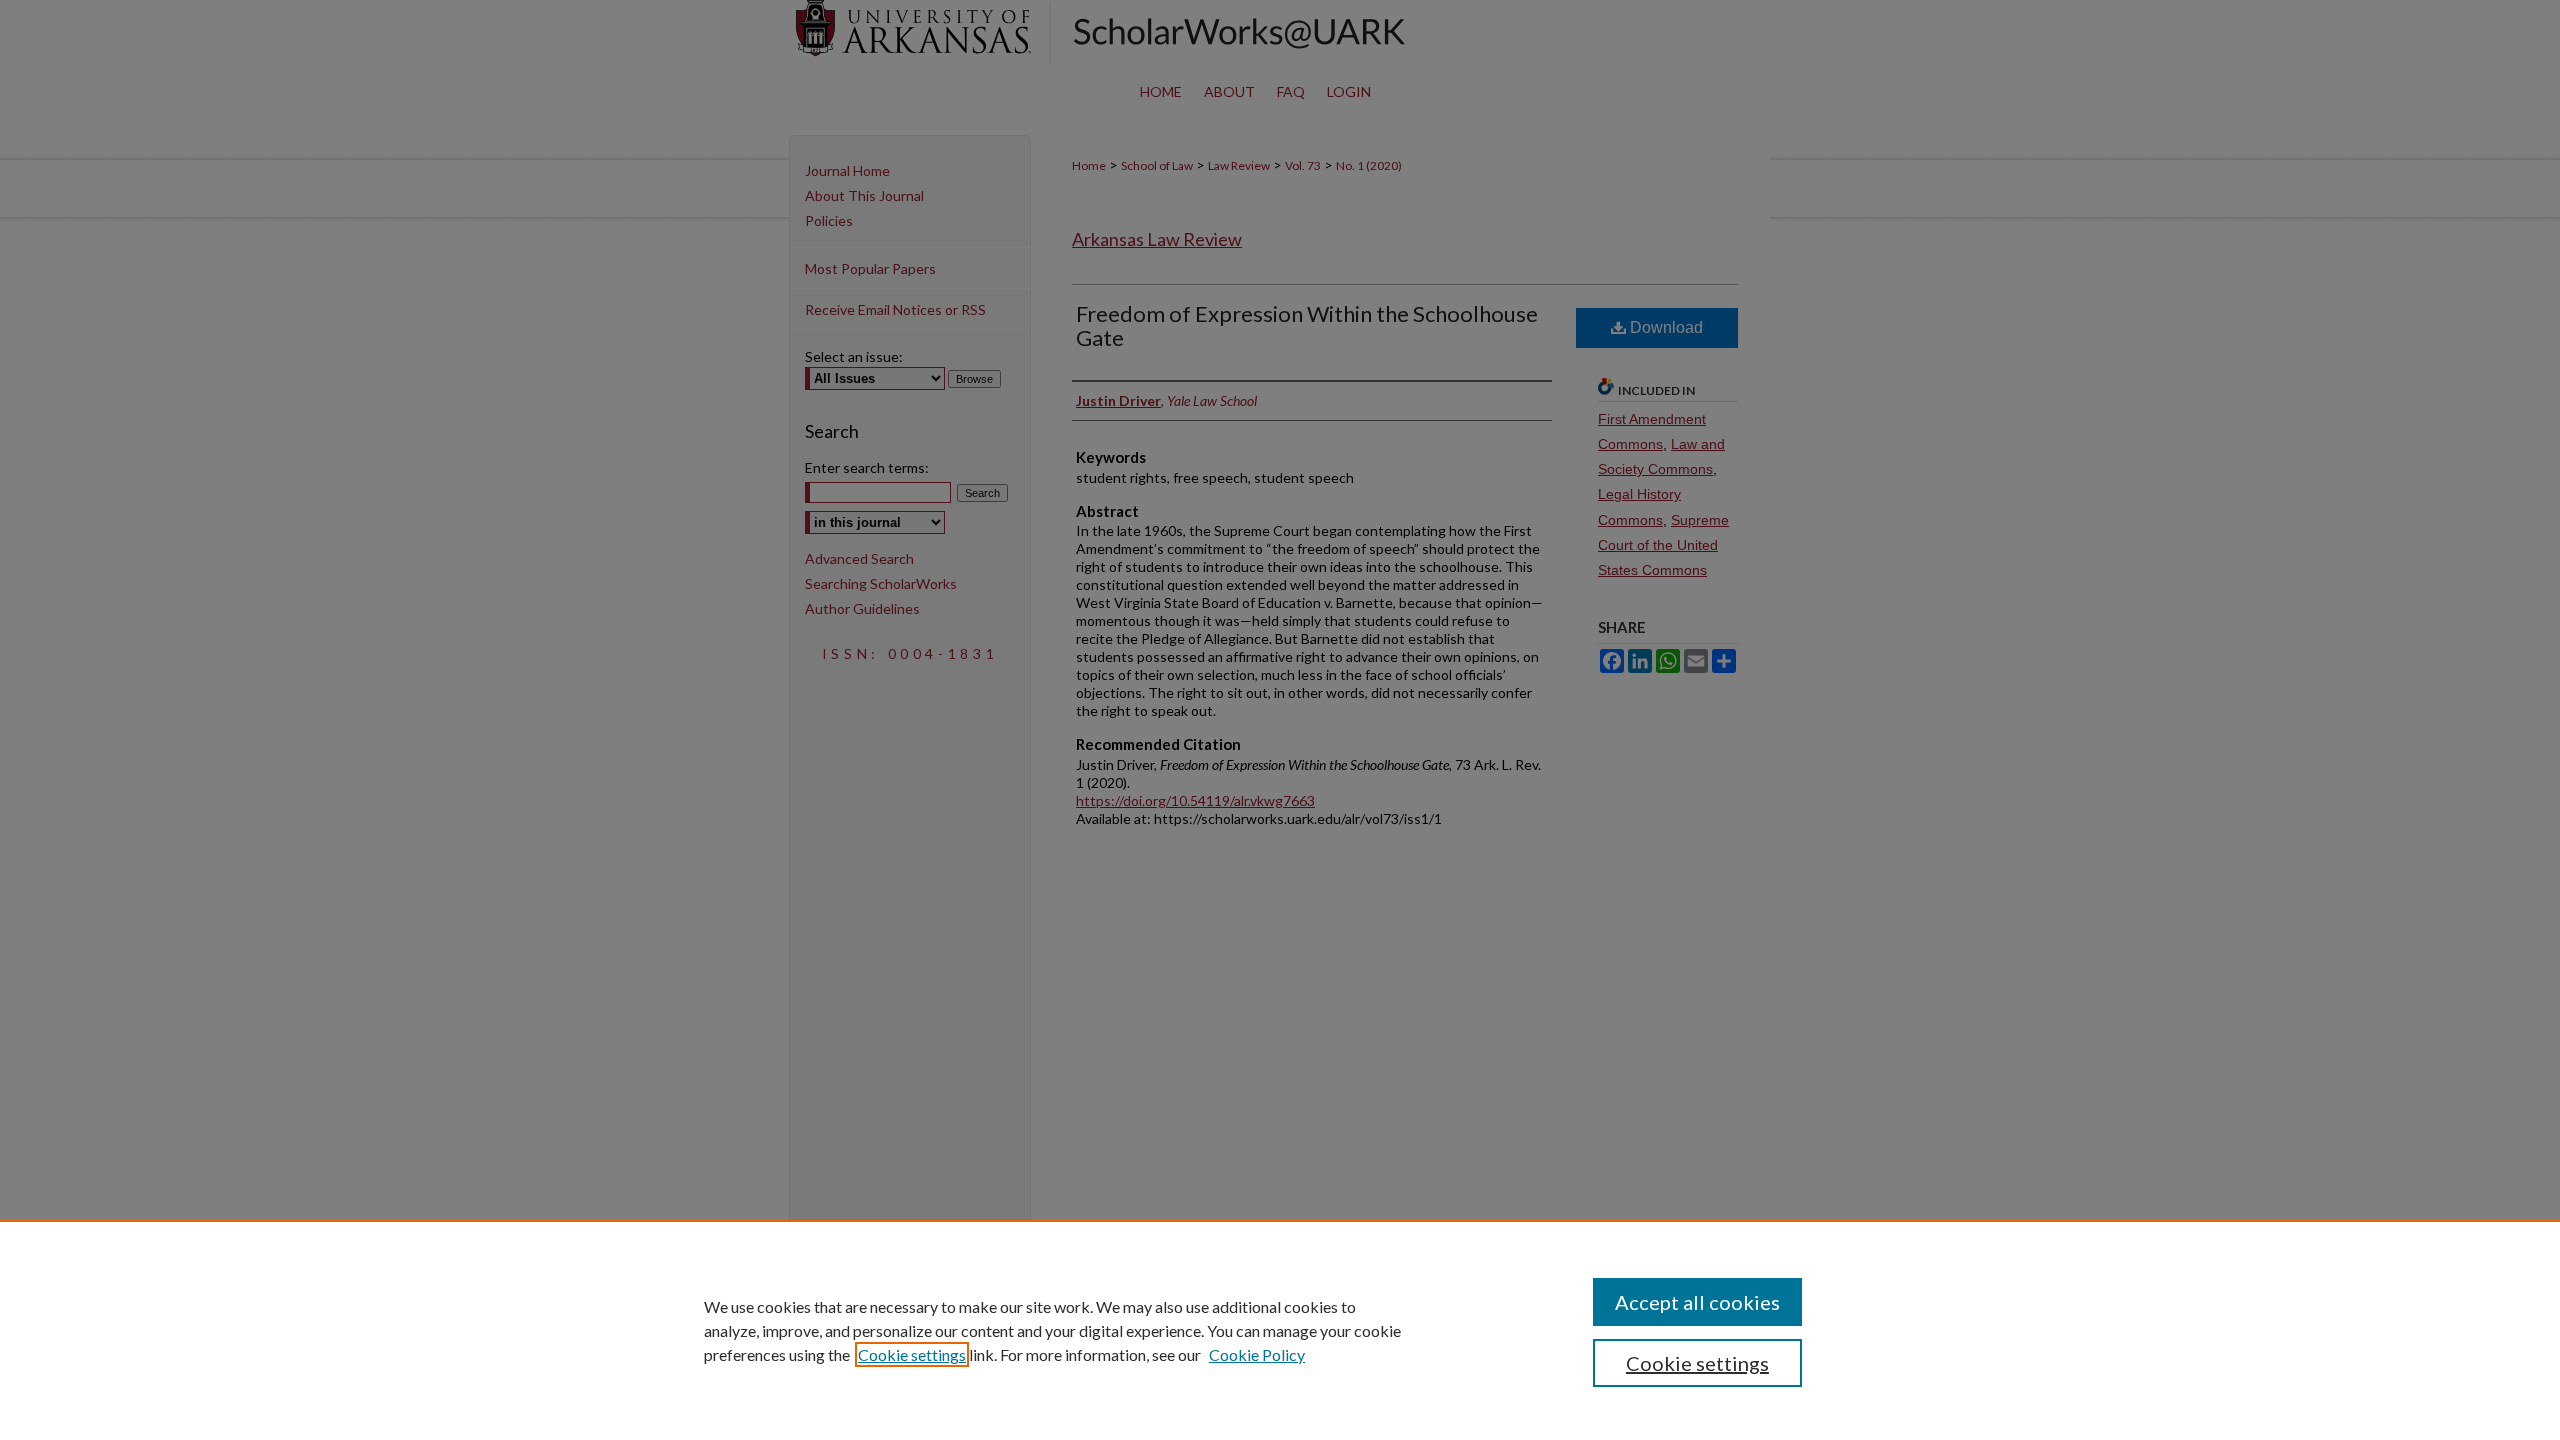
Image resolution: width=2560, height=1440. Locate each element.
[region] (1280, 1330)
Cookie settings (912, 1354)
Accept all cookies (1697, 1302)
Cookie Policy (1257, 1354)
